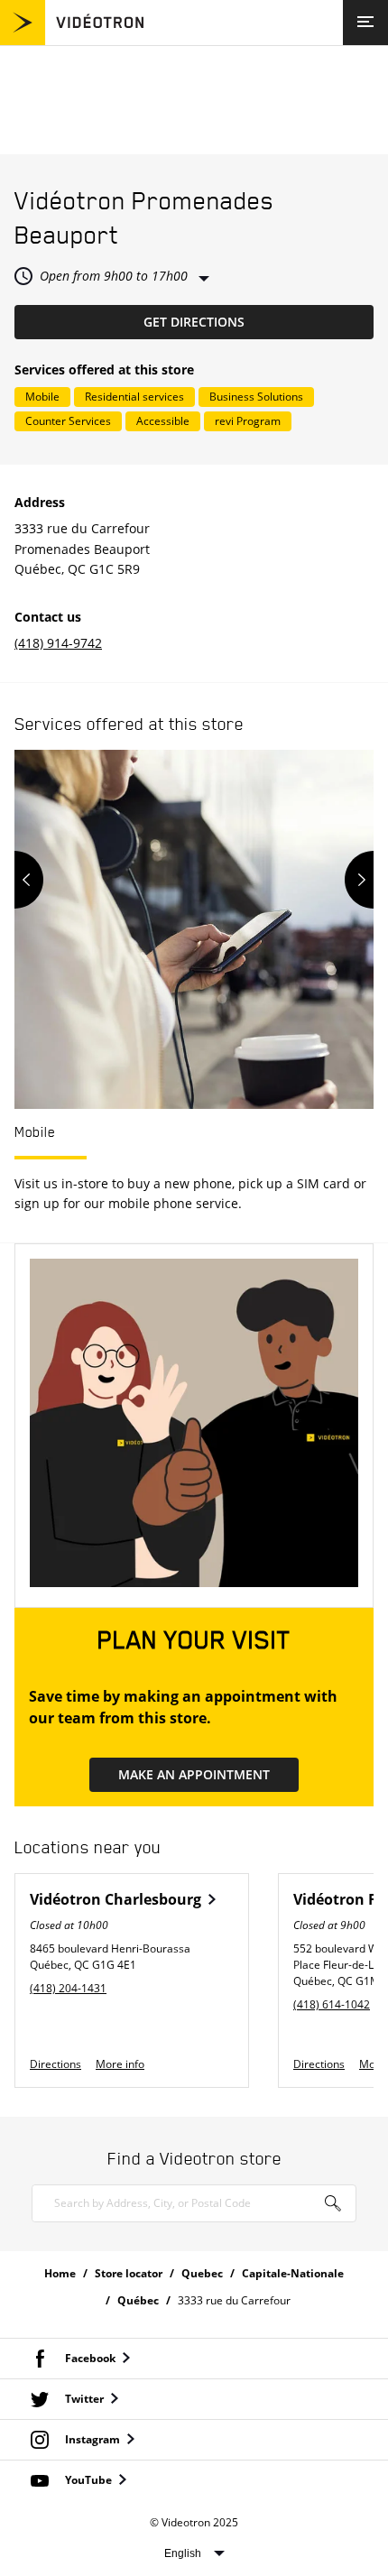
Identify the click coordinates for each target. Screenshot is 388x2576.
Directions (55, 2064)
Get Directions (259, 321)
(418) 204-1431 (68, 1988)
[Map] (194, 100)
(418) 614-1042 (332, 2004)
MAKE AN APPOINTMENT (194, 1774)
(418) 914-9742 (58, 643)
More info (120, 2064)
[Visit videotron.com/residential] (72, 40)
